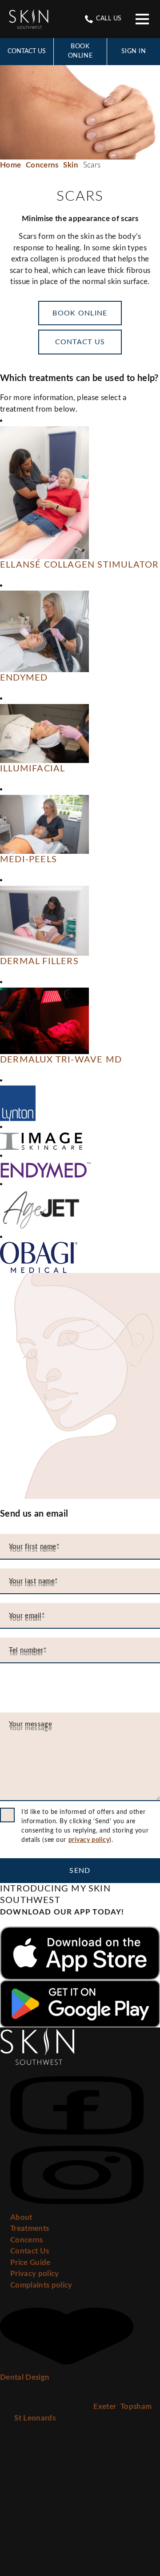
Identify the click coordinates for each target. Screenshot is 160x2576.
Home (10, 165)
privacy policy (89, 1840)
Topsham (136, 2407)
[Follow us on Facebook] (77, 2107)
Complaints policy (41, 2285)
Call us (108, 19)
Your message (30, 1724)
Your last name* (33, 1581)
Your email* (27, 1616)
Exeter (105, 2407)
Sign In (134, 51)
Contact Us (27, 51)
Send (80, 1871)
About (21, 2217)
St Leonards (35, 2418)
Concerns (42, 165)
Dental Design (25, 2377)
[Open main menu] (142, 19)
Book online (80, 51)
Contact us (80, 342)
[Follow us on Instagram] (77, 2176)
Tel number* (28, 1650)
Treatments (30, 2228)
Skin (70, 165)
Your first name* (34, 1547)
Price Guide (30, 2263)
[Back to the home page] (29, 19)
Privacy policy (35, 2274)
